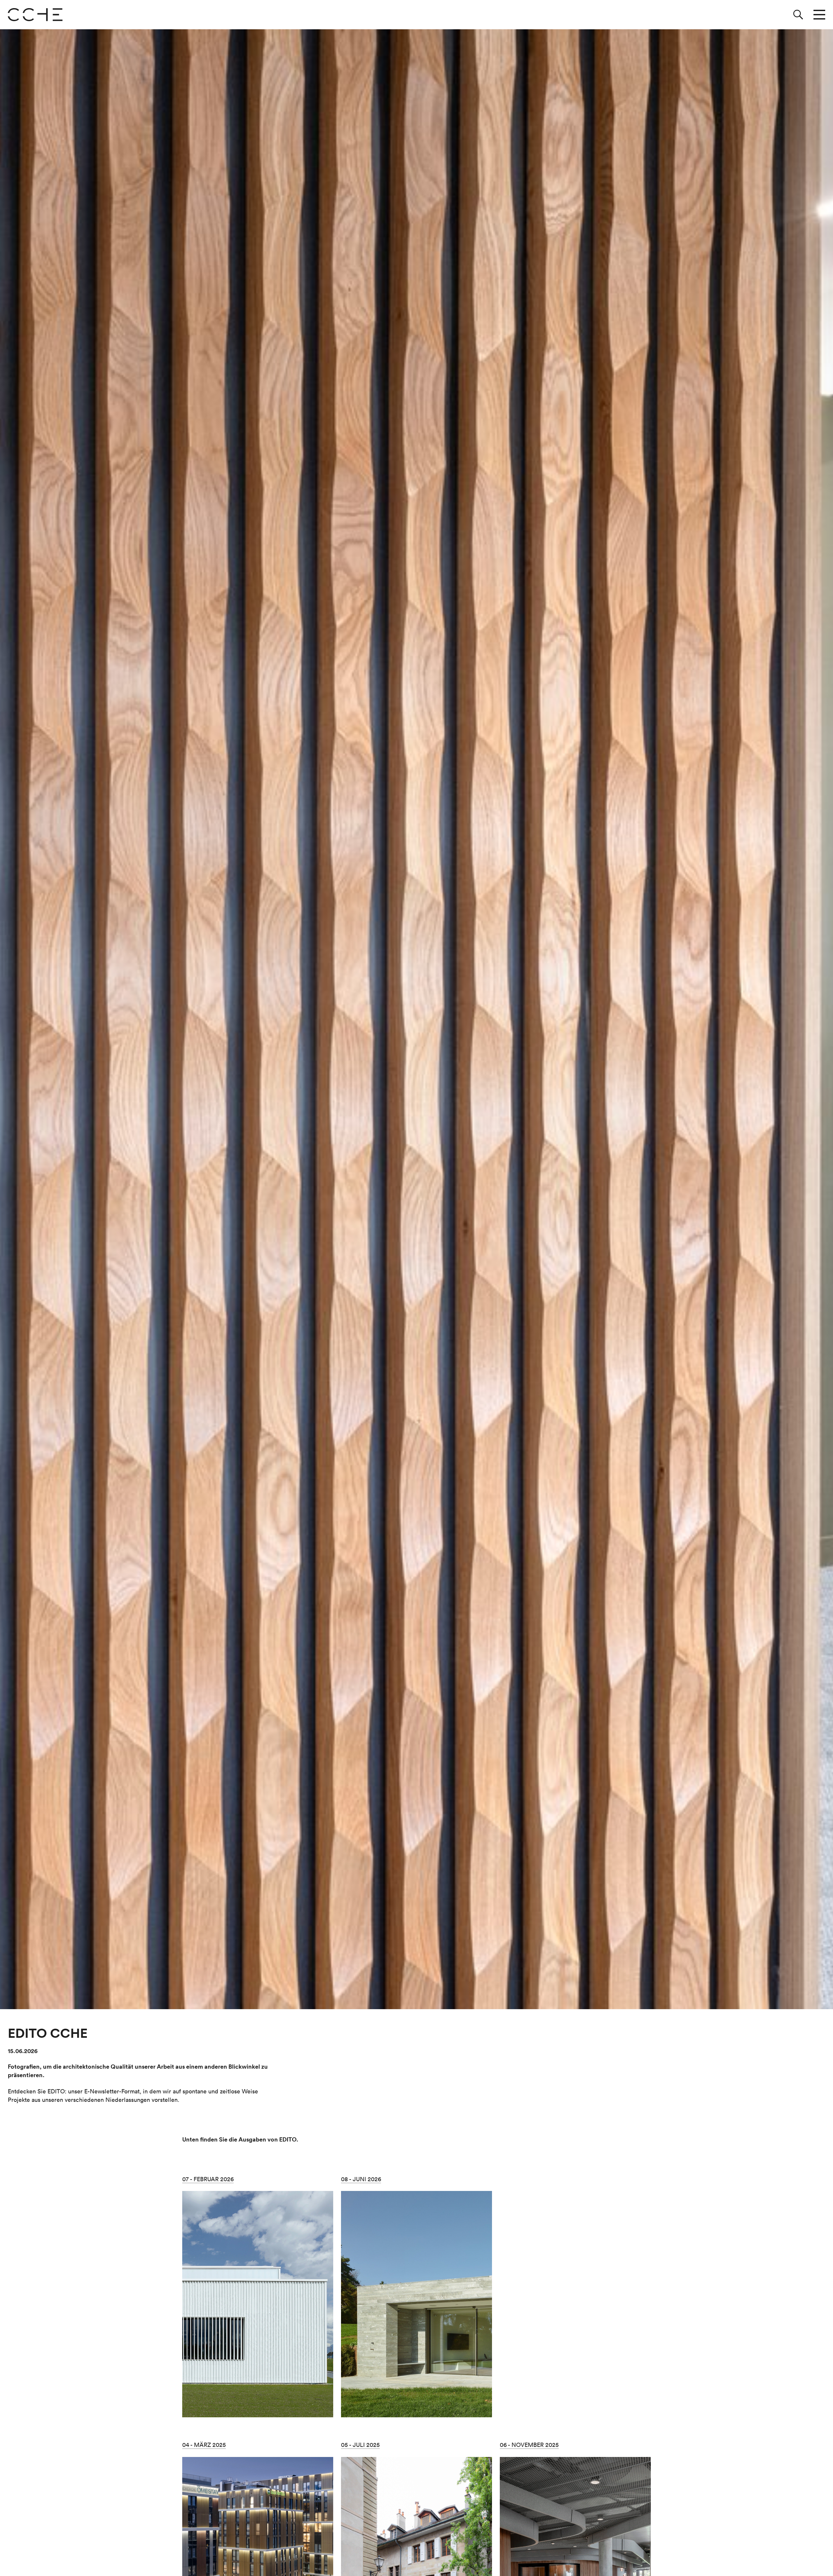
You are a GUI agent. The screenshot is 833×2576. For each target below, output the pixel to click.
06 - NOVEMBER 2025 (529, 2445)
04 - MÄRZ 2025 (204, 2445)
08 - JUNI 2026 (361, 2179)
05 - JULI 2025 (360, 2445)
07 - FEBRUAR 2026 (208, 2179)
